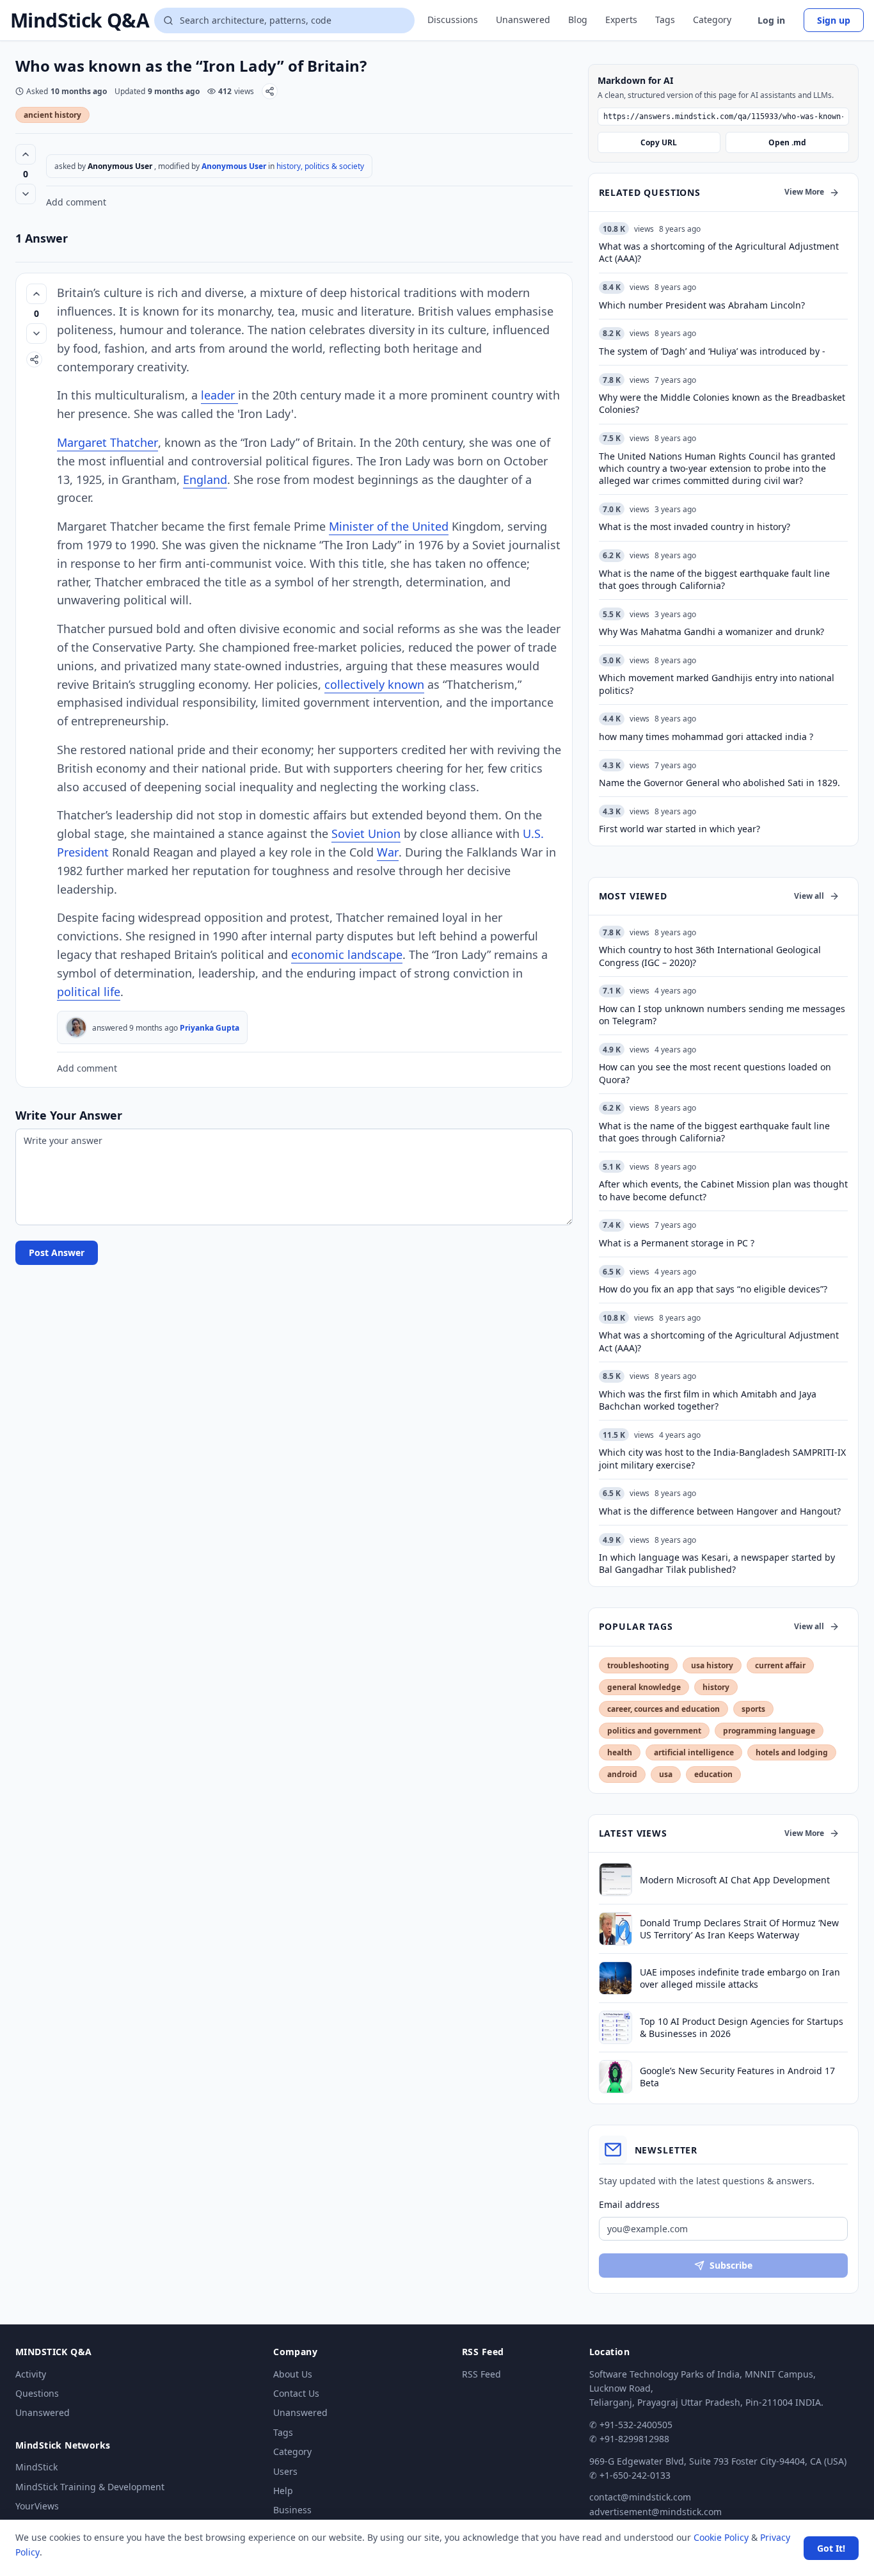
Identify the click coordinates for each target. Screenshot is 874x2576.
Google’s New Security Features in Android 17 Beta (737, 2077)
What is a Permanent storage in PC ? (677, 1243)
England (205, 479)
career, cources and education (663, 1709)
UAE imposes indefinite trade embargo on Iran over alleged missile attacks (740, 1978)
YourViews (37, 2506)
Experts (621, 20)
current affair (780, 1665)
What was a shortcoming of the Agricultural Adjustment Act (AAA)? (719, 1341)
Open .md (787, 142)
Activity (31, 2374)
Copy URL (659, 142)
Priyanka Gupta (210, 1028)
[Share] (270, 91)
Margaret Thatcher (107, 442)
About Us (293, 2374)
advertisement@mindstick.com (655, 2512)
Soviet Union (366, 833)
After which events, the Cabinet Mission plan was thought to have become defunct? (723, 1190)
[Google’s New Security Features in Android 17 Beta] (616, 2077)
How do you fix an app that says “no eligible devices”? (713, 1289)
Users (285, 2471)
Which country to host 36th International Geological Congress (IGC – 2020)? (710, 956)
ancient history (52, 115)
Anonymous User (235, 166)
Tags (665, 20)
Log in (771, 20)
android (622, 1774)
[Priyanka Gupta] (76, 1027)
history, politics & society (320, 166)
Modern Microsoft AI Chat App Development (735, 1880)
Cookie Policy (721, 2537)
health (620, 1752)
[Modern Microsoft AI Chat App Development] (616, 1880)
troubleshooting (638, 1665)
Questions (37, 2393)
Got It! (831, 2548)
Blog (578, 20)
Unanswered (523, 20)
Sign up (834, 20)
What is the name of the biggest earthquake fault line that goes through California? (714, 1132)
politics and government (654, 1731)
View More (804, 192)
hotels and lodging (792, 1752)
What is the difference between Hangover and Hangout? (720, 1511)
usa (666, 1774)
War (388, 852)
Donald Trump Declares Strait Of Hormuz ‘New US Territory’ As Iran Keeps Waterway (739, 1929)
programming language (769, 1731)
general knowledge (644, 1687)
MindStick (36, 2467)
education (713, 1774)
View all (809, 896)
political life (89, 992)
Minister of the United (389, 526)
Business (292, 2510)
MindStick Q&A (80, 20)
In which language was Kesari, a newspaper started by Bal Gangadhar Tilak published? (717, 1563)
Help (283, 2491)
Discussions (453, 20)
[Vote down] (26, 194)
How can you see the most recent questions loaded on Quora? (715, 1073)
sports (753, 1709)
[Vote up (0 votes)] (26, 154)
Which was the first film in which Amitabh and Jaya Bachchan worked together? (708, 1400)
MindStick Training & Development (90, 2487)
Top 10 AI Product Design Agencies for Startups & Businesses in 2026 (742, 2027)
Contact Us (296, 2393)
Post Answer (57, 1252)
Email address (629, 2204)
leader (219, 395)
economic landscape (347, 954)
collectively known (374, 684)
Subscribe (731, 2265)
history (716, 1687)
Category (712, 20)
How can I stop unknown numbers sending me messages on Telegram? (722, 1015)
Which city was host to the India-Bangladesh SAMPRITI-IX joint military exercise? (722, 1458)
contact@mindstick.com (640, 2497)
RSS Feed (481, 2374)
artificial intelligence (694, 1752)
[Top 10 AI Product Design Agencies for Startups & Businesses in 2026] (616, 2027)
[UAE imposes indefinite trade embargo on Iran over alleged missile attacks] (616, 1978)
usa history (712, 1665)
